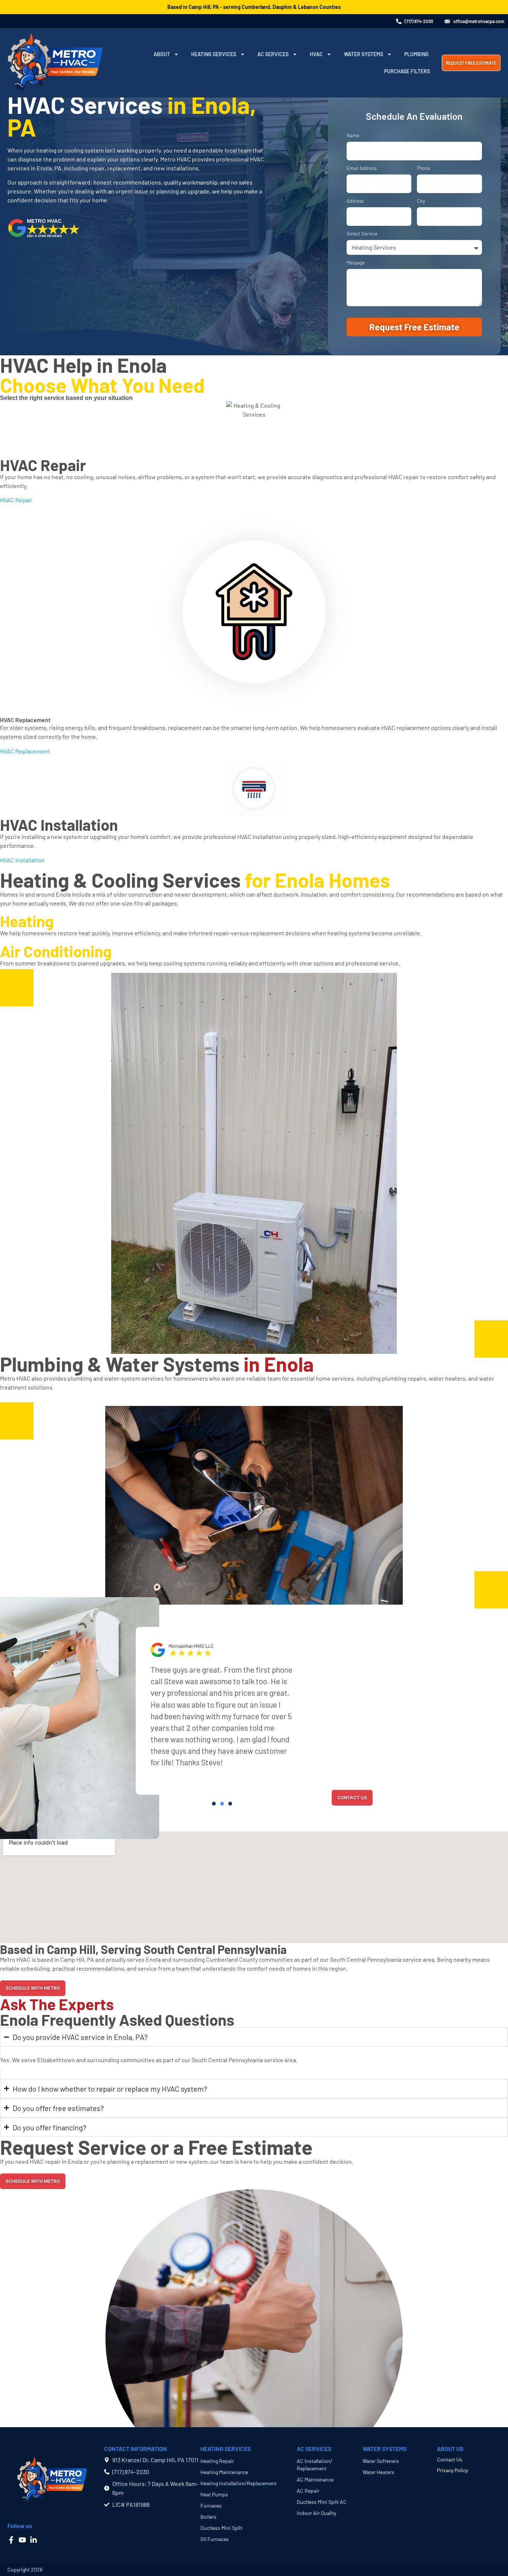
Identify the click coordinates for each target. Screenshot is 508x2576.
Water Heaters (378, 2472)
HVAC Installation (59, 824)
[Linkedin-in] (33, 2540)
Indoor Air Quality (316, 2513)
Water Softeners (381, 2461)
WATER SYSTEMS (385, 2449)
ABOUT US (450, 2449)
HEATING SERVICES (226, 2449)
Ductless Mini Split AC (322, 2502)
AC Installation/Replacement (315, 2465)
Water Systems (364, 54)
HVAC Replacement (25, 720)
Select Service (362, 234)
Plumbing (417, 54)
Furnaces (211, 2505)
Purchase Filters (407, 71)
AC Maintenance (315, 2479)
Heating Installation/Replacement (239, 2483)
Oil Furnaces (215, 2539)
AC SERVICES (314, 2449)
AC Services (273, 54)
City (421, 201)
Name (353, 136)
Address (355, 201)
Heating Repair (217, 2461)
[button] (214, 1804)
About (162, 54)
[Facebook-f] (11, 2540)
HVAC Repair (43, 465)
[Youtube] (22, 2540)
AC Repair (308, 2491)
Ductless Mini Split (221, 2528)
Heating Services (214, 54)
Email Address (362, 169)
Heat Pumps (214, 2494)
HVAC (316, 54)
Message (356, 263)
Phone (424, 169)
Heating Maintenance (224, 2472)
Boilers (208, 2517)
